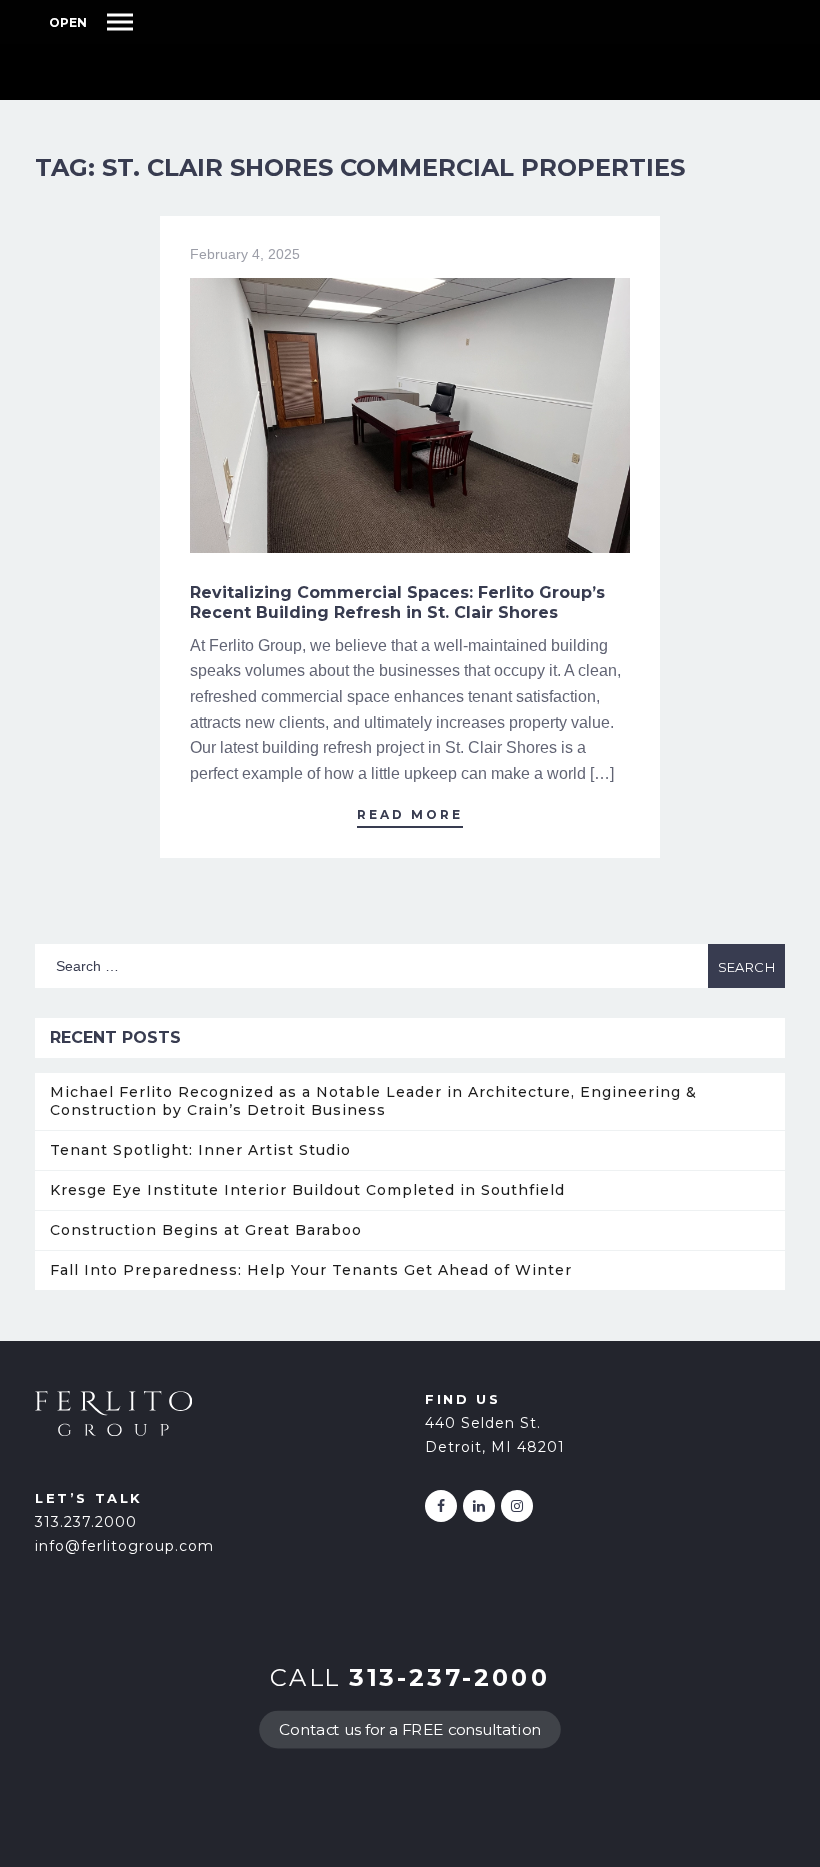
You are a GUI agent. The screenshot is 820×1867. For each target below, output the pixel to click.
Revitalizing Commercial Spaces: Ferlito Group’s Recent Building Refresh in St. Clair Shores (397, 602)
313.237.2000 (86, 1522)
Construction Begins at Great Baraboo (206, 1230)
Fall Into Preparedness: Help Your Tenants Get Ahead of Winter (311, 1270)
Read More (410, 814)
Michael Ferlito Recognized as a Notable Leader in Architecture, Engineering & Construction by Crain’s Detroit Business (373, 1101)
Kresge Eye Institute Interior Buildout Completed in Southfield (307, 1190)
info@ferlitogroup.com (124, 1546)
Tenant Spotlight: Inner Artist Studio (200, 1150)
